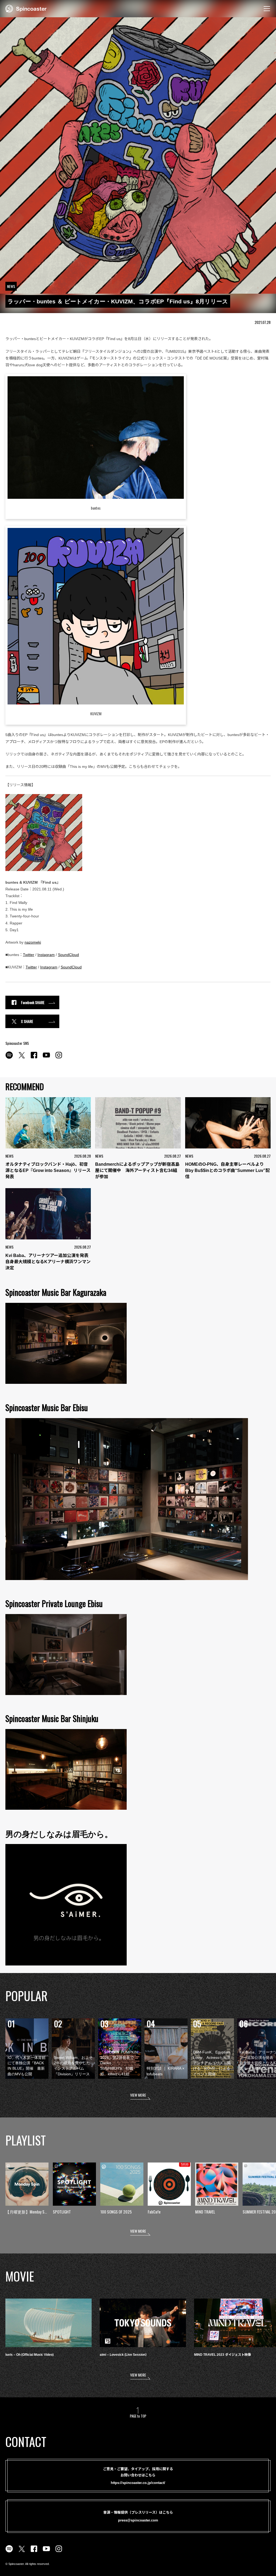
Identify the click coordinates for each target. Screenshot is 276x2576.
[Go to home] (26, 8)
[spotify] (9, 1058)
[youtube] (46, 1058)
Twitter (29, 955)
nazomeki (33, 942)
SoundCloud (68, 955)
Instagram (46, 955)
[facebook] (34, 1058)
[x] (22, 1058)
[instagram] (59, 1058)
